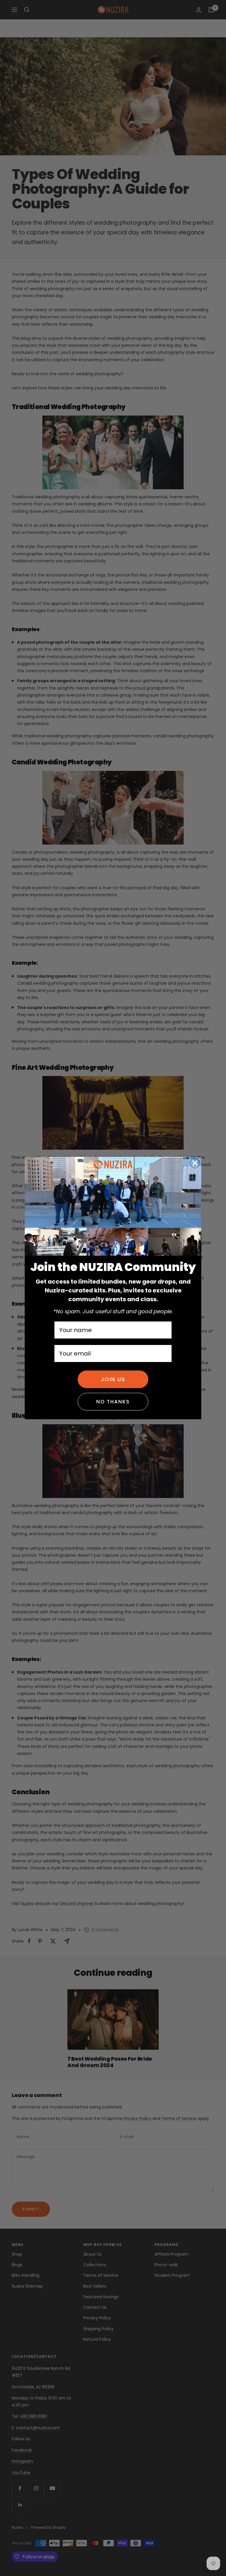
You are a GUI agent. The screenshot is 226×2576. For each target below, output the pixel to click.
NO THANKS (113, 1402)
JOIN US (113, 1379)
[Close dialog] (195, 1163)
